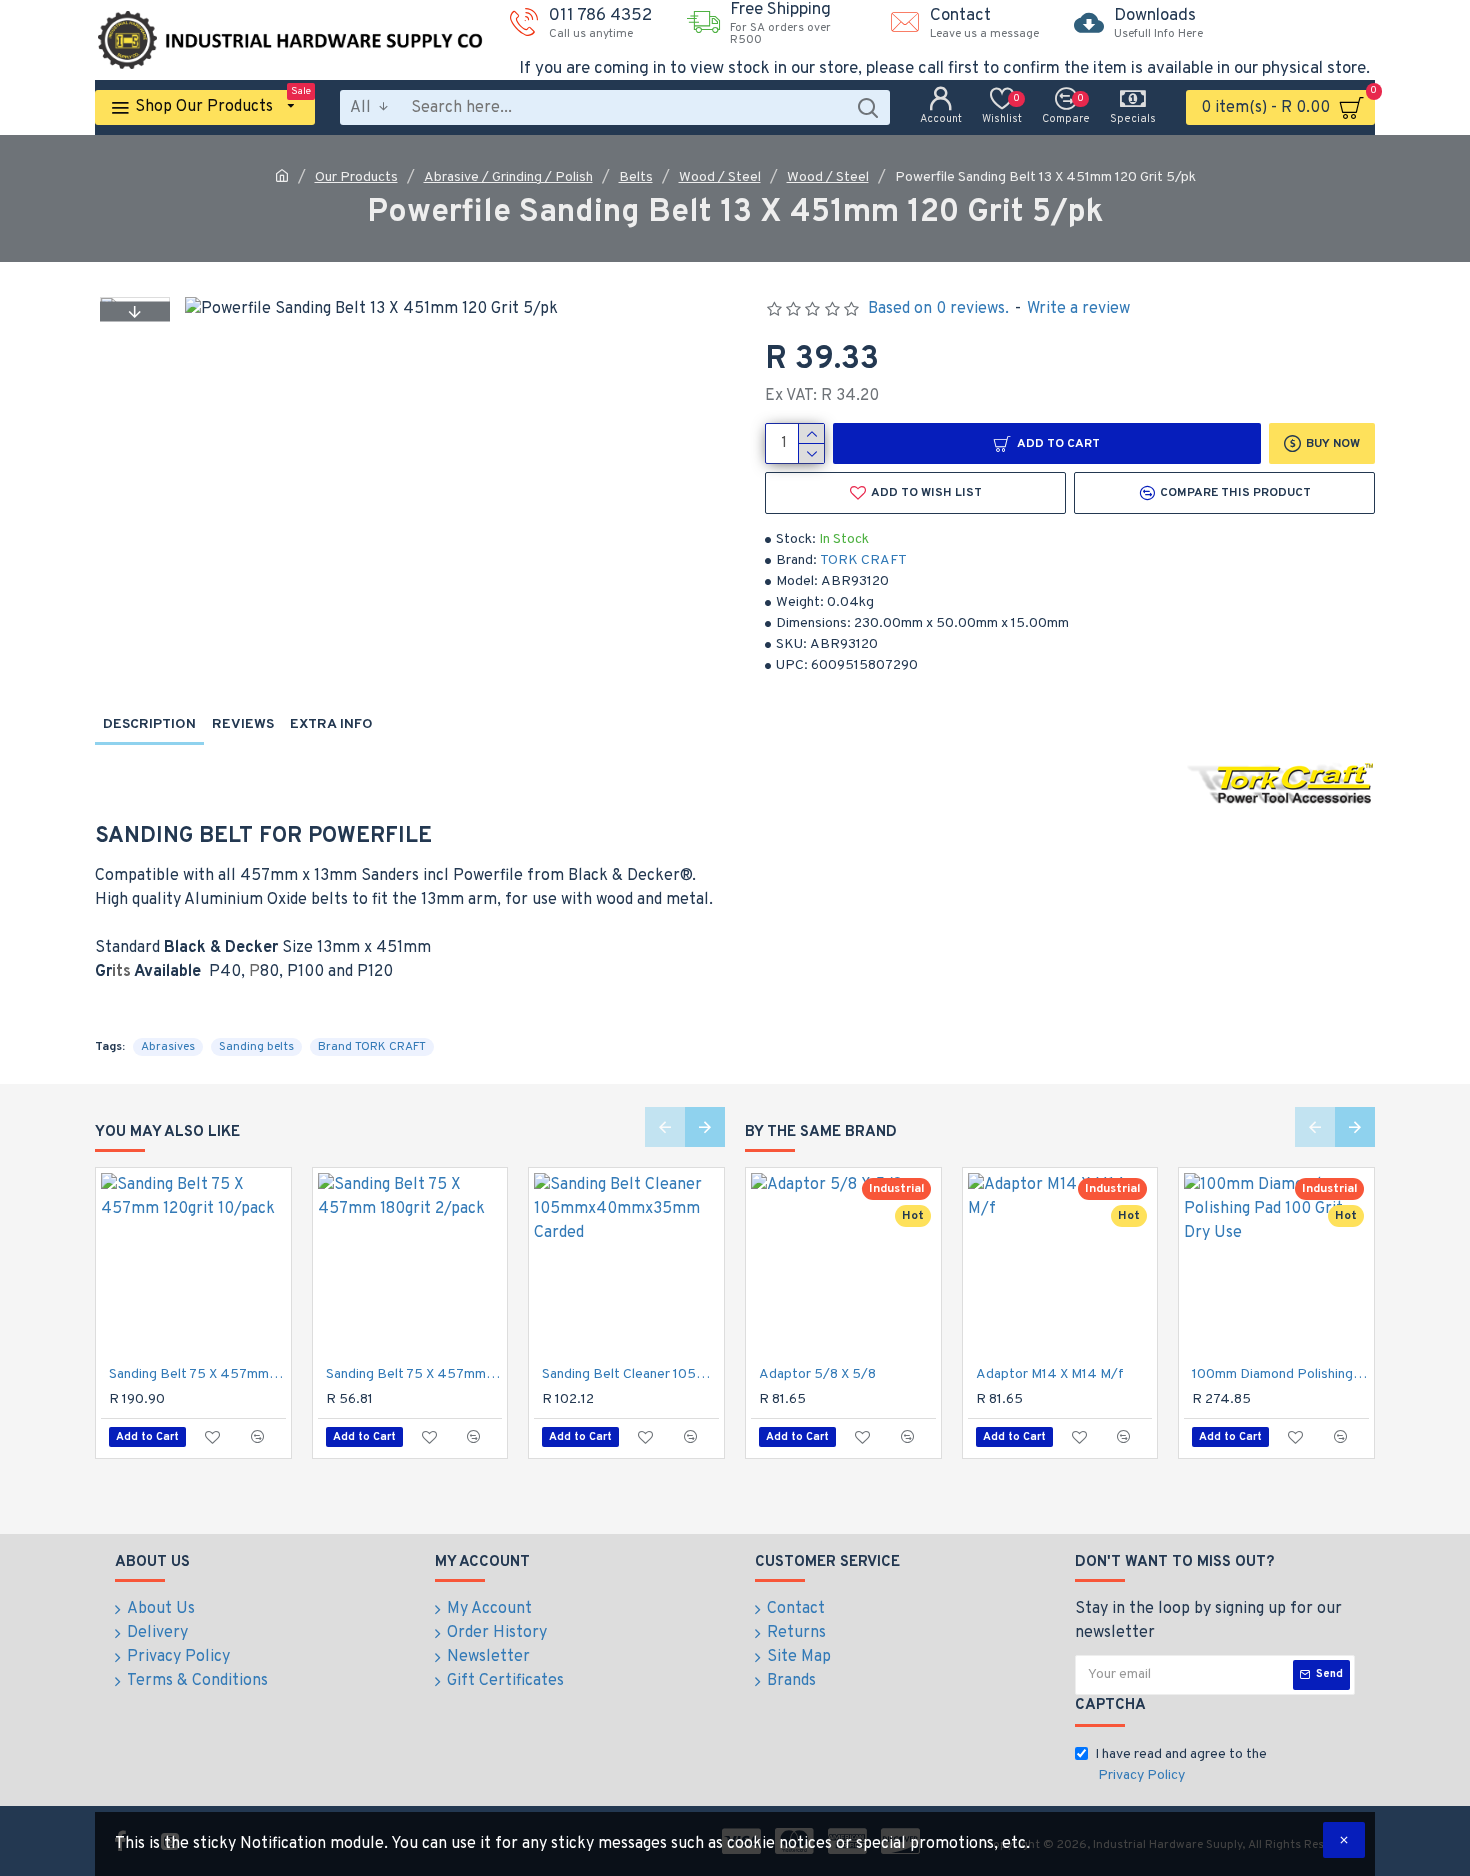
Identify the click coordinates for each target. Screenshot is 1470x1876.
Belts (636, 177)
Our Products (356, 177)
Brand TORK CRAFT (372, 1047)
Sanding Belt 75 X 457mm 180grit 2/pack (414, 1374)
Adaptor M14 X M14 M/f (1050, 1374)
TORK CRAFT (863, 560)
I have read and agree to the (1181, 1765)
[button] (135, 311)
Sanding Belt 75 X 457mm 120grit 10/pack (197, 1374)
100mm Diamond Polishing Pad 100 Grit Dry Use (1280, 1374)
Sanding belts (256, 1047)
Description (149, 724)
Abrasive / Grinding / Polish (508, 177)
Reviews (243, 724)
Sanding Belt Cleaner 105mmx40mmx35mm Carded (630, 1374)
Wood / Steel (720, 177)
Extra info (331, 724)
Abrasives (168, 1047)
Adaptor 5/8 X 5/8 (817, 1374)
